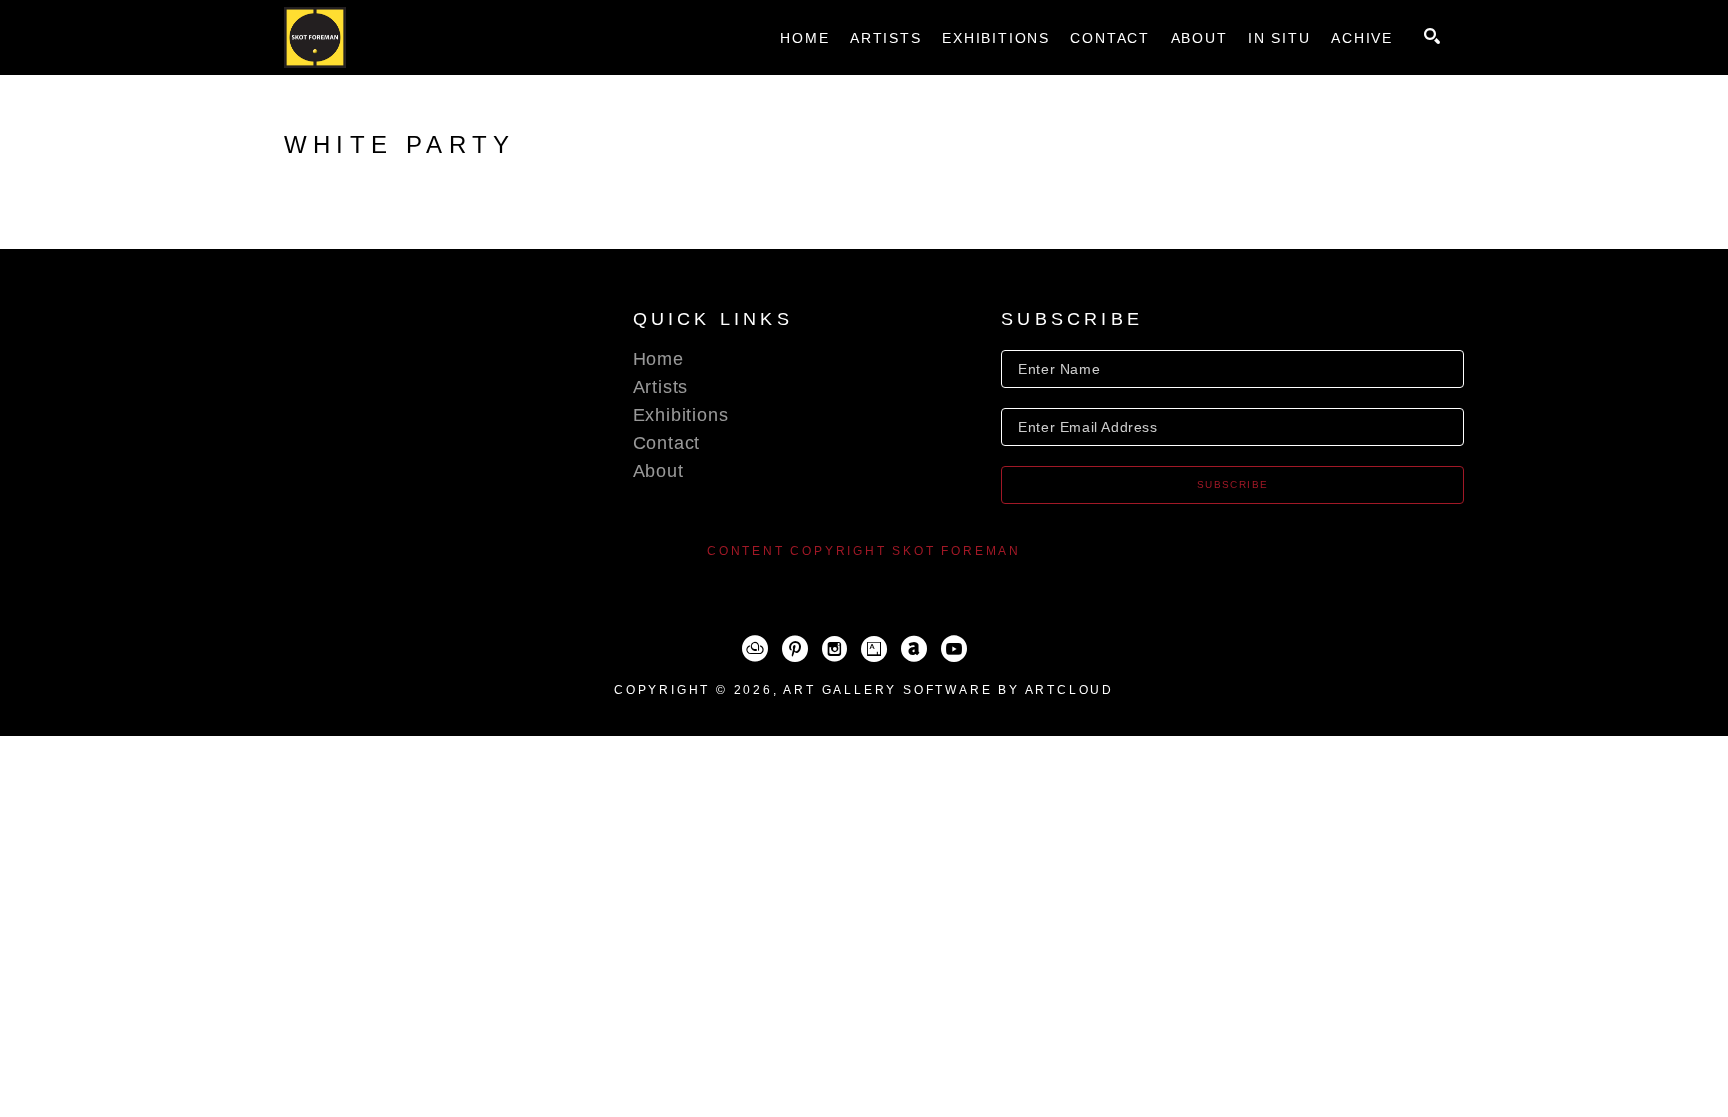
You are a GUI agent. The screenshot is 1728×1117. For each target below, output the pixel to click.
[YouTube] (954, 649)
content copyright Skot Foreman (864, 551)
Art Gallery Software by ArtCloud (948, 690)
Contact (667, 443)
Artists (661, 387)
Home (658, 359)
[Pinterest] (795, 649)
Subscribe (1233, 484)
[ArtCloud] (755, 649)
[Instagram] (834, 649)
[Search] (1432, 36)
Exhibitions (681, 415)
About (658, 471)
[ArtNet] (914, 649)
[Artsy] (874, 649)
